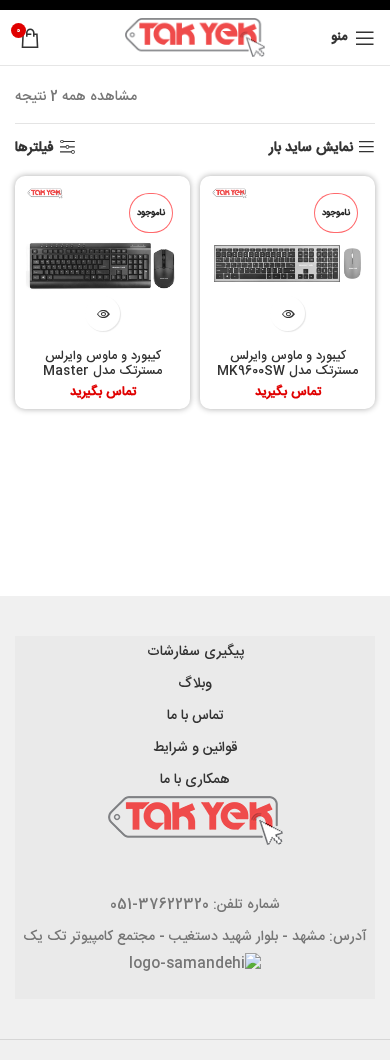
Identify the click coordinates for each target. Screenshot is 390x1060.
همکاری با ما (195, 780)
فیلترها (34, 147)
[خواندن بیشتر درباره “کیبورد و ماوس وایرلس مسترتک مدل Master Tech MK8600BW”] (102, 313)
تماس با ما (195, 716)
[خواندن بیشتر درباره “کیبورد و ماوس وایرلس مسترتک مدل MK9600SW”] (287, 313)
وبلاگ (195, 684)
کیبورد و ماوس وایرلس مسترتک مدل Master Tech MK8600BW (102, 371)
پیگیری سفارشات (195, 652)
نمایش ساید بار (311, 147)
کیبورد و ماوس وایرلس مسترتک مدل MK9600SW (287, 364)
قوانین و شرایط (195, 748)
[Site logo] (195, 38)
